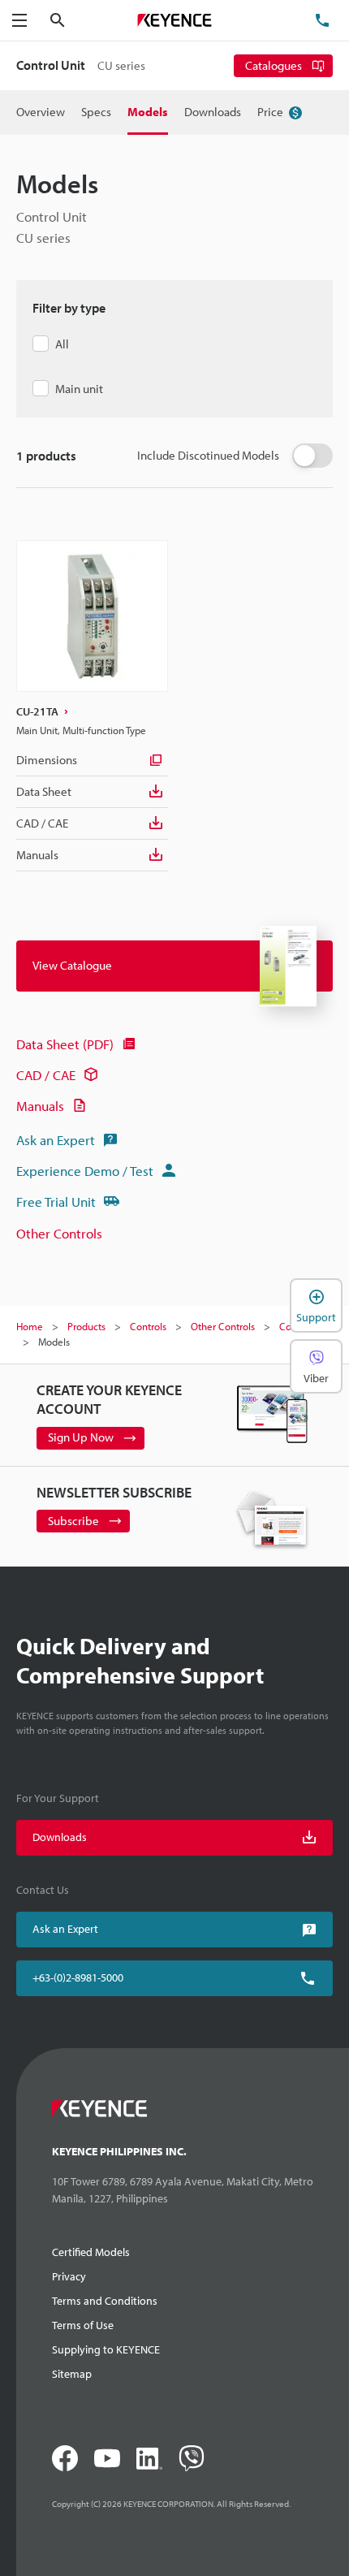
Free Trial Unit (56, 1202)
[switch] (312, 456)
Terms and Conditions (105, 2301)
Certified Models (91, 2252)
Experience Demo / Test (85, 1171)
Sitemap (72, 2374)
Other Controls (59, 1233)
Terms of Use (83, 2325)
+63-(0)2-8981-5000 (78, 1977)
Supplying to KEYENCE (106, 2349)
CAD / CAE (42, 823)
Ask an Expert (56, 1140)
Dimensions (47, 760)
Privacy (69, 2276)
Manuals (37, 855)
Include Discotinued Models (208, 455)
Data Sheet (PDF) (65, 1044)
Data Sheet (44, 791)
